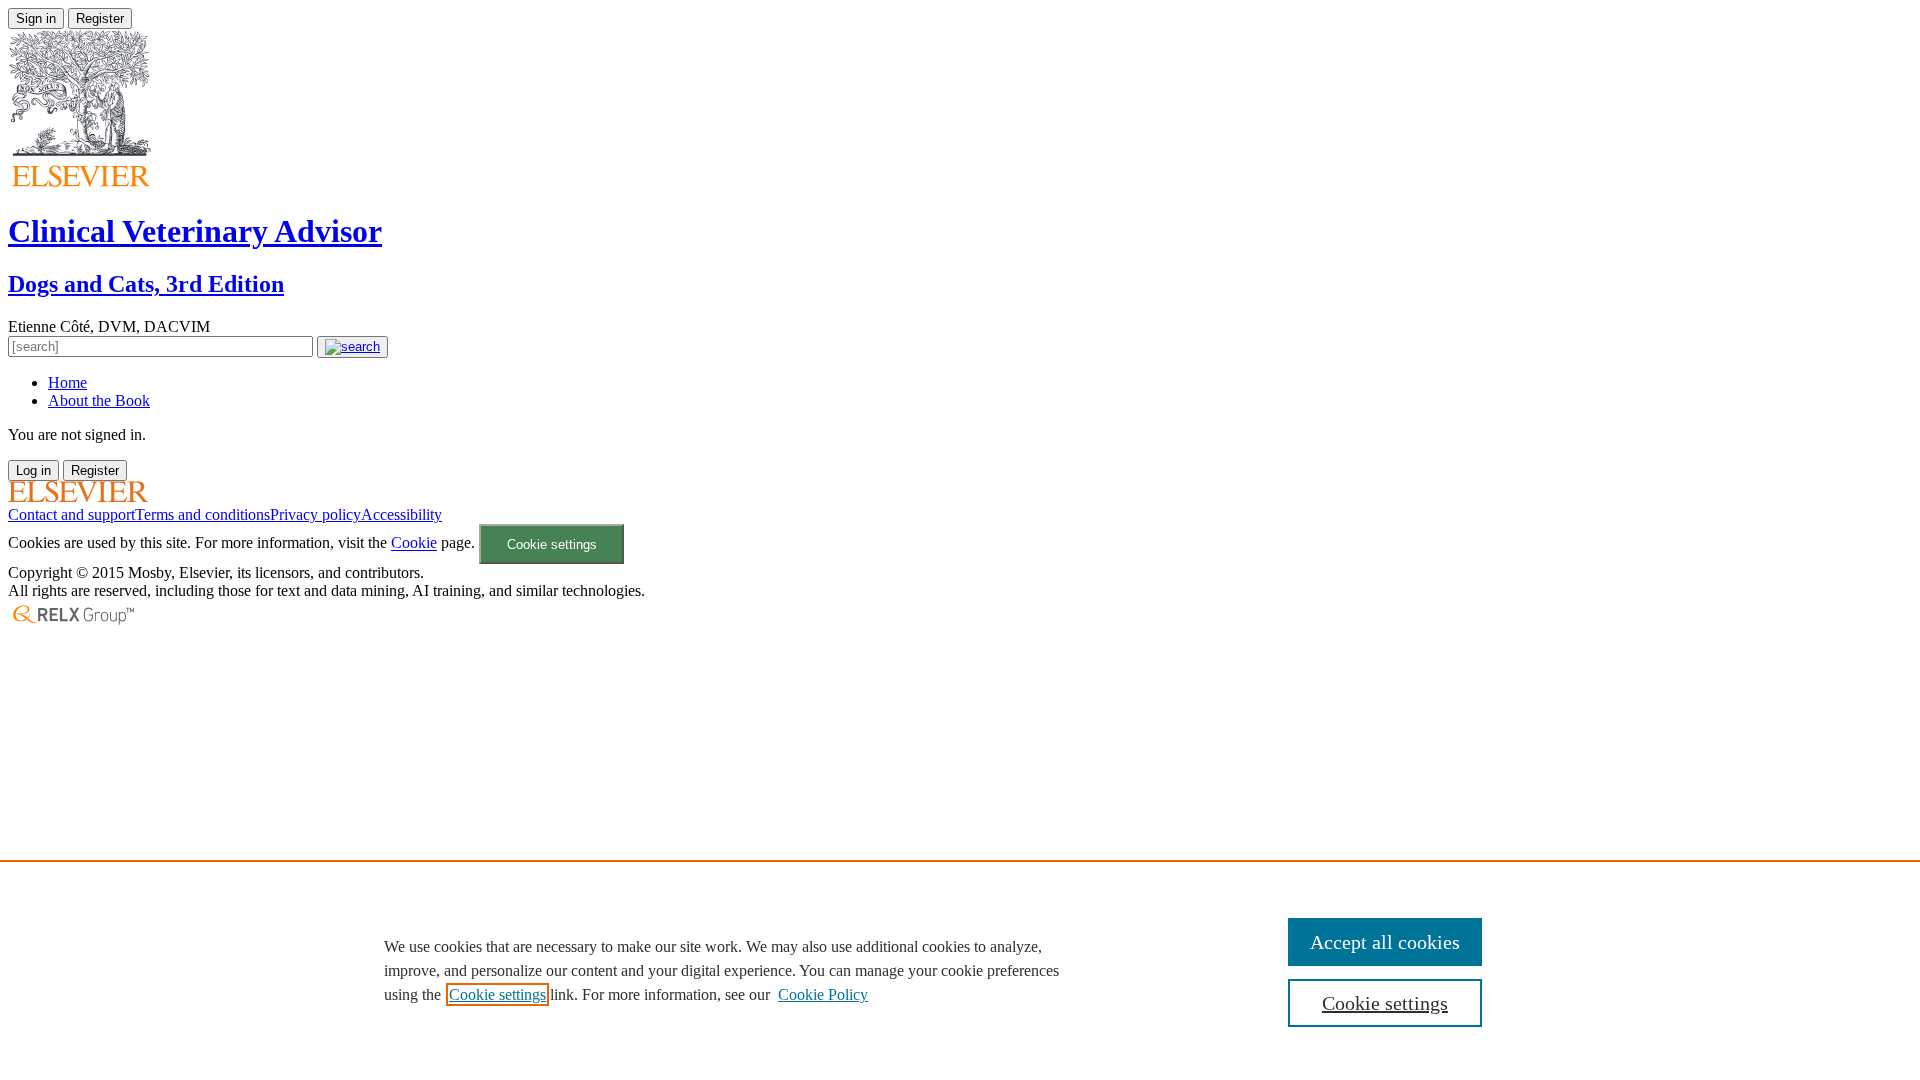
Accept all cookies (1385, 942)
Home (67, 382)
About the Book (99, 400)
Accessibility (401, 514)
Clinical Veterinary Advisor (195, 231)
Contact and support (71, 514)
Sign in (36, 18)
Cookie (414, 543)
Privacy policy (315, 514)
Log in (33, 470)
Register (100, 18)
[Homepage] (78, 496)
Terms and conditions (202, 514)
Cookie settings (552, 544)
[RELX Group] (73, 622)
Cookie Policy (823, 994)
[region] (960, 970)
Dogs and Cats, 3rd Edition (146, 284)
